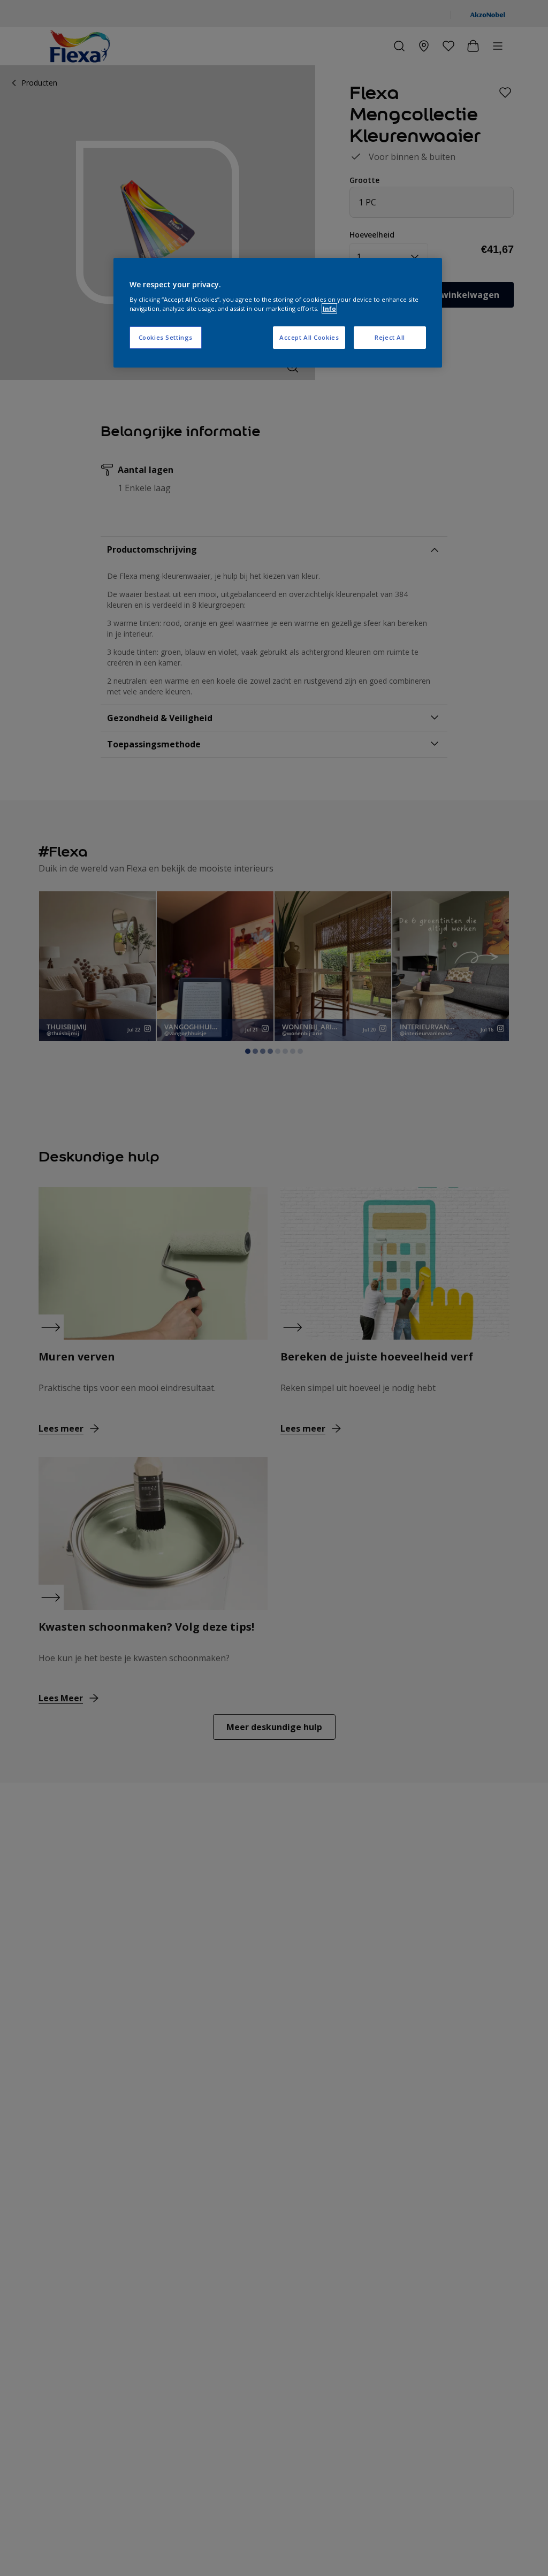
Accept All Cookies (309, 337)
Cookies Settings (166, 337)
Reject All (390, 337)
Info (329, 308)
